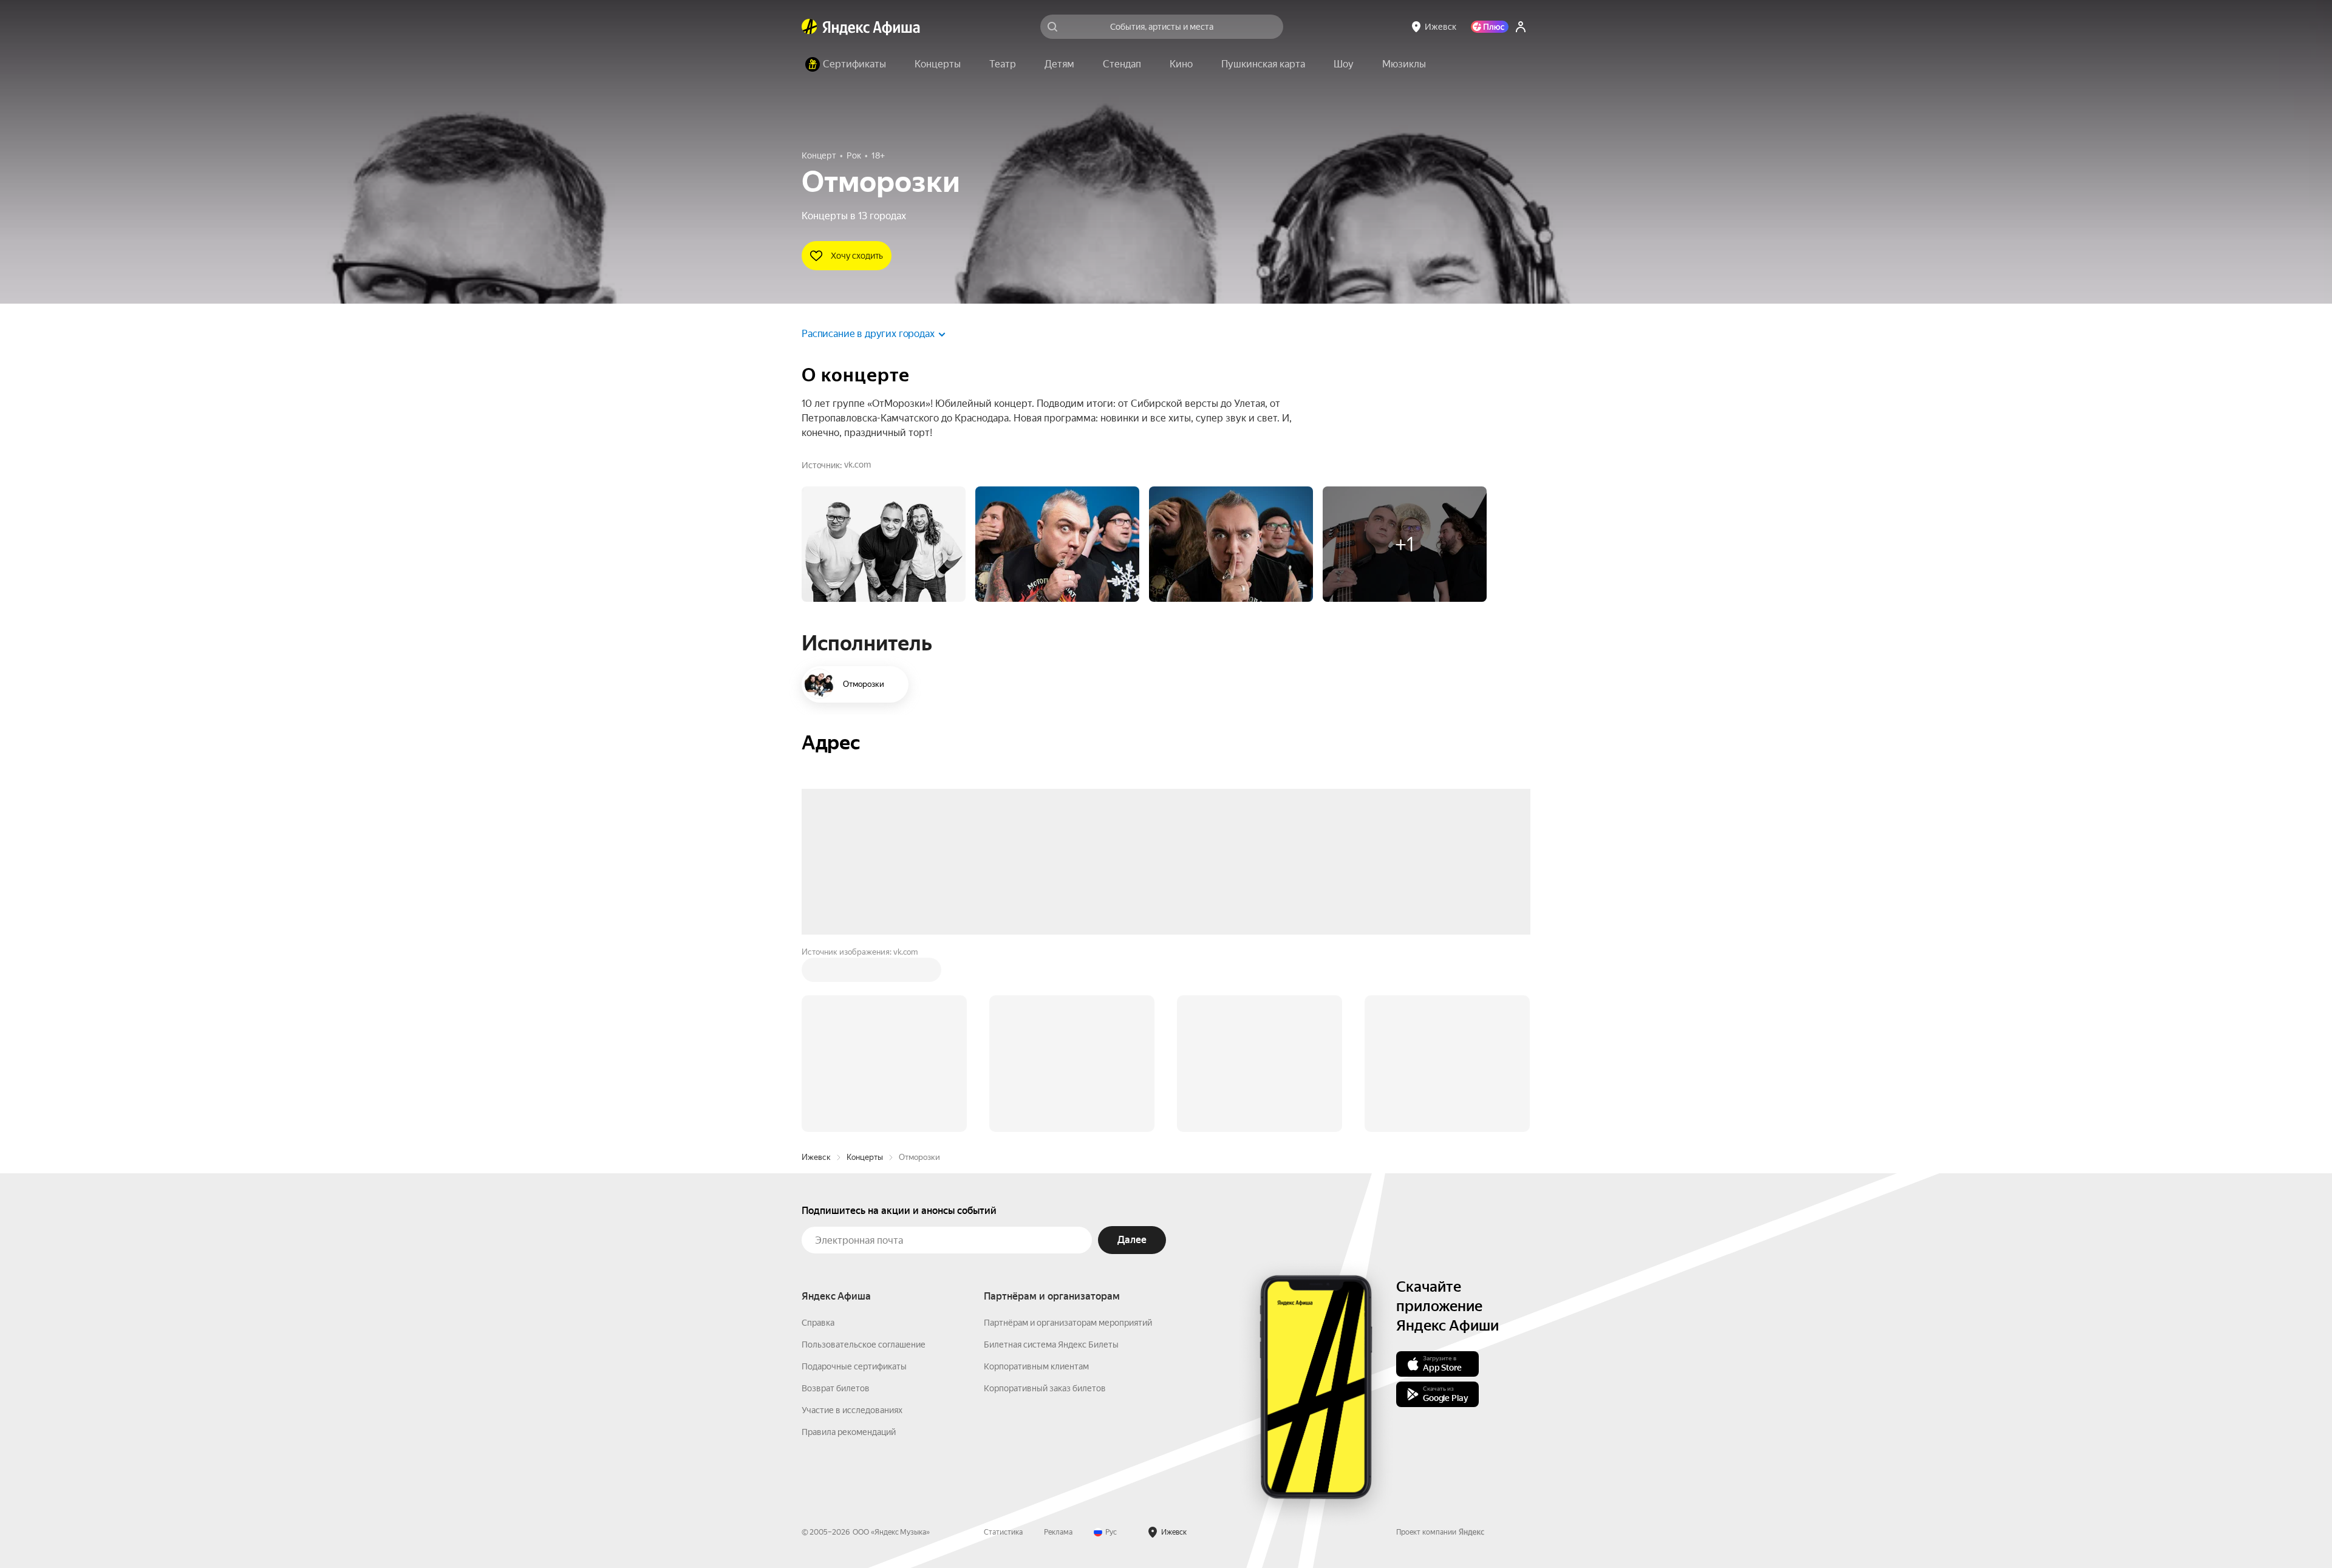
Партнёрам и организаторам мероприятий (1068, 1323)
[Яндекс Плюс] (1490, 27)
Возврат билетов (836, 1388)
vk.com (857, 465)
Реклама (1058, 1532)
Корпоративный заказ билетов (1045, 1388)
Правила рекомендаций (849, 1432)
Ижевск (816, 1157)
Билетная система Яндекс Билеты (1051, 1345)
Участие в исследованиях (852, 1410)
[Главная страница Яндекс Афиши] (810, 27)
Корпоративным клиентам (1036, 1366)
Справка (818, 1323)
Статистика (1003, 1532)
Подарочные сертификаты (854, 1366)
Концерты (865, 1157)
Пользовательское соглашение (864, 1345)
